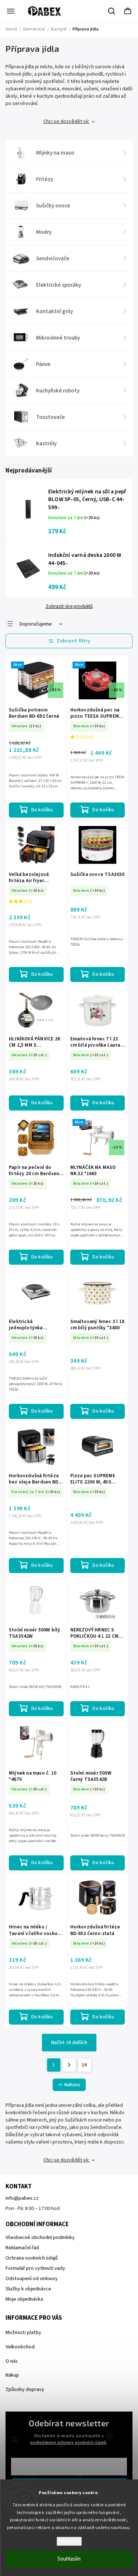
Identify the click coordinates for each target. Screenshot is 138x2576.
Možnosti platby (23, 2333)
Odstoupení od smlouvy (32, 2279)
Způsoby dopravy (25, 2390)
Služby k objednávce (28, 2289)
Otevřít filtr (69, 641)
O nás (12, 2361)
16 (84, 2065)
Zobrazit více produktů (69, 606)
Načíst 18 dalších (69, 2043)
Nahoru (72, 2085)
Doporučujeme (36, 624)
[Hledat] (112, 11)
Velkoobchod (20, 2347)
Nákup (12, 2375)
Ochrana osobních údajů (32, 2258)
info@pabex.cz (22, 2198)
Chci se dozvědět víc (66, 122)
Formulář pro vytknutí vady (35, 2268)
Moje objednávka (24, 2299)
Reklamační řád (22, 2248)
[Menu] (11, 11)
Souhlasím (69, 2559)
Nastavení (69, 2541)
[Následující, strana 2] (69, 2065)
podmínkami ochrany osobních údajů (68, 2442)
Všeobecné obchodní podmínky (40, 2238)
